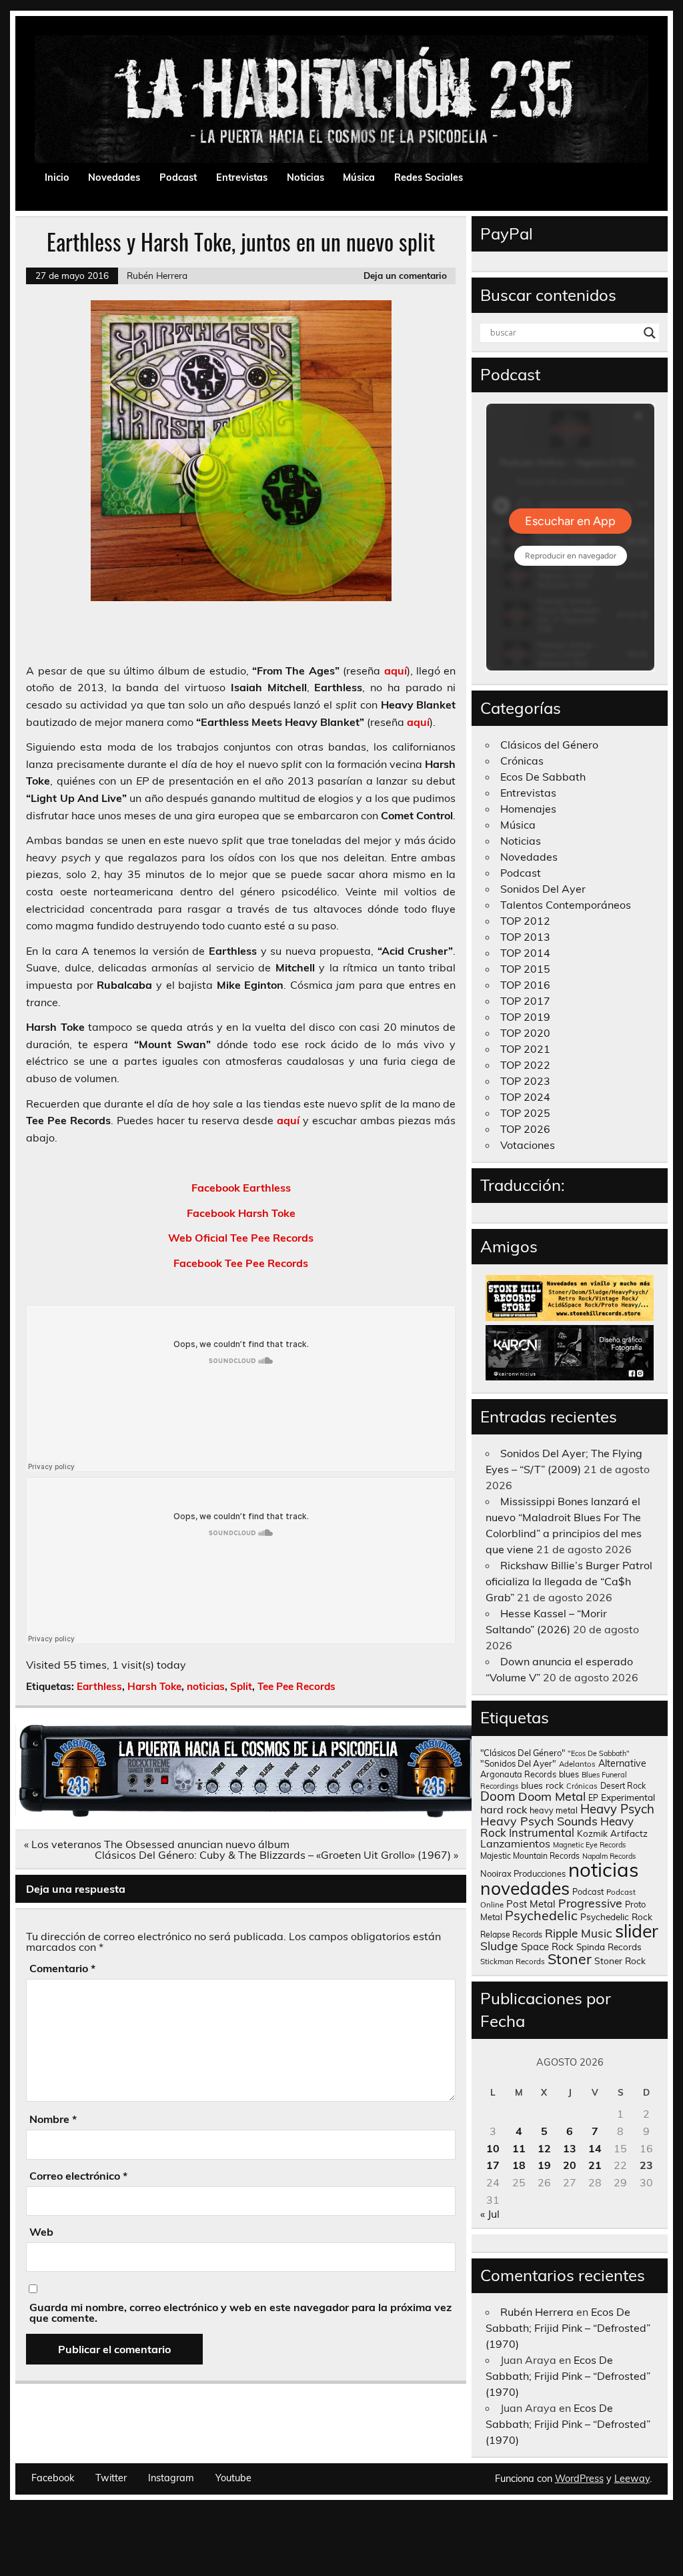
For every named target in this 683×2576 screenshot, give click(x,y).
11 (519, 2148)
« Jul (490, 2214)
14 (595, 2148)
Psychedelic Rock (616, 1916)
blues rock (542, 1785)
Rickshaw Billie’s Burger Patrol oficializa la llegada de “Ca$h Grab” (569, 1581)
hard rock (504, 1809)
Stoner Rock (620, 1961)
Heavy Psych (617, 1809)
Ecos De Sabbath (543, 777)
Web (41, 2232)
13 (570, 2148)
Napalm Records (609, 1856)
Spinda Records (609, 1947)
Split (241, 1686)
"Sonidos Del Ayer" (518, 1763)
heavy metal (554, 1810)
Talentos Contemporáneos (566, 905)
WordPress (579, 2479)
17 (493, 2165)
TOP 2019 (525, 1017)
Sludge (499, 1946)
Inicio (57, 177)
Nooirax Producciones (523, 1873)
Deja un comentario (405, 275)
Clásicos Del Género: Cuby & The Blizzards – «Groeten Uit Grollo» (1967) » (276, 1855)
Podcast (178, 177)
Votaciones (528, 1145)
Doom (498, 1796)
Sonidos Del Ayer (543, 889)
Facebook (53, 2478)
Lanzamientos (515, 1843)
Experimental (628, 1797)
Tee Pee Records (296, 1686)
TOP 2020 (525, 1033)
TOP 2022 (525, 1065)
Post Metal (531, 1904)
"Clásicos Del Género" (523, 1753)
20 (570, 2165)
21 (595, 2165)
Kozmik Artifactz (612, 1833)
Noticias (305, 177)
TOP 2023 (525, 1081)
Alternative (622, 1763)
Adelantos (577, 1764)
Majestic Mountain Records (530, 1856)
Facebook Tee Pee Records (241, 1263)
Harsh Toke (154, 1686)
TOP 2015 (525, 969)
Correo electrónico (78, 2176)
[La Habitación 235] (258, 1813)
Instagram (171, 2478)
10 (493, 2148)
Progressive (590, 1903)
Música (359, 177)
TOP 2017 (525, 1001)
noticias (206, 1686)
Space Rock (547, 1947)
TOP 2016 (525, 985)
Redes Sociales (429, 177)
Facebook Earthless (241, 1188)
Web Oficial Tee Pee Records (241, 1238)
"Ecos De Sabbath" (599, 1753)
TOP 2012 (525, 921)
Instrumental (542, 1832)
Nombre (53, 2119)
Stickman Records (513, 1961)
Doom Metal (552, 1796)
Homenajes (528, 809)
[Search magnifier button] (650, 333)
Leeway (632, 2479)
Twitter (111, 2478)
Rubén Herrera (157, 275)
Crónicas (522, 761)
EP (593, 1798)
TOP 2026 (525, 1129)
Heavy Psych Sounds (539, 1821)
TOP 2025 (525, 1113)
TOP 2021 (525, 1049)
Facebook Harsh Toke (241, 1213)
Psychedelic (541, 1915)
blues (569, 1774)
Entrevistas (242, 177)
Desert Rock (623, 1786)
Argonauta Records (518, 1774)
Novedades (114, 177)
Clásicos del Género (549, 745)
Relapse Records (511, 1935)
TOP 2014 (525, 953)
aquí (396, 671)
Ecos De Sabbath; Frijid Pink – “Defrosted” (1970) (568, 2328)
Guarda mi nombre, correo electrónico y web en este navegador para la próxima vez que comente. (240, 2312)
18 (519, 2165)
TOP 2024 (525, 1097)
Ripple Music (579, 1933)
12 (544, 2148)
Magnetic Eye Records (589, 1845)
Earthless (99, 1686)
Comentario (62, 1968)
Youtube (233, 2478)
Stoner (570, 1959)
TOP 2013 (525, 937)
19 (544, 2165)
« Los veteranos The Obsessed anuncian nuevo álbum (157, 1844)
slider (637, 1931)
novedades (525, 1888)
